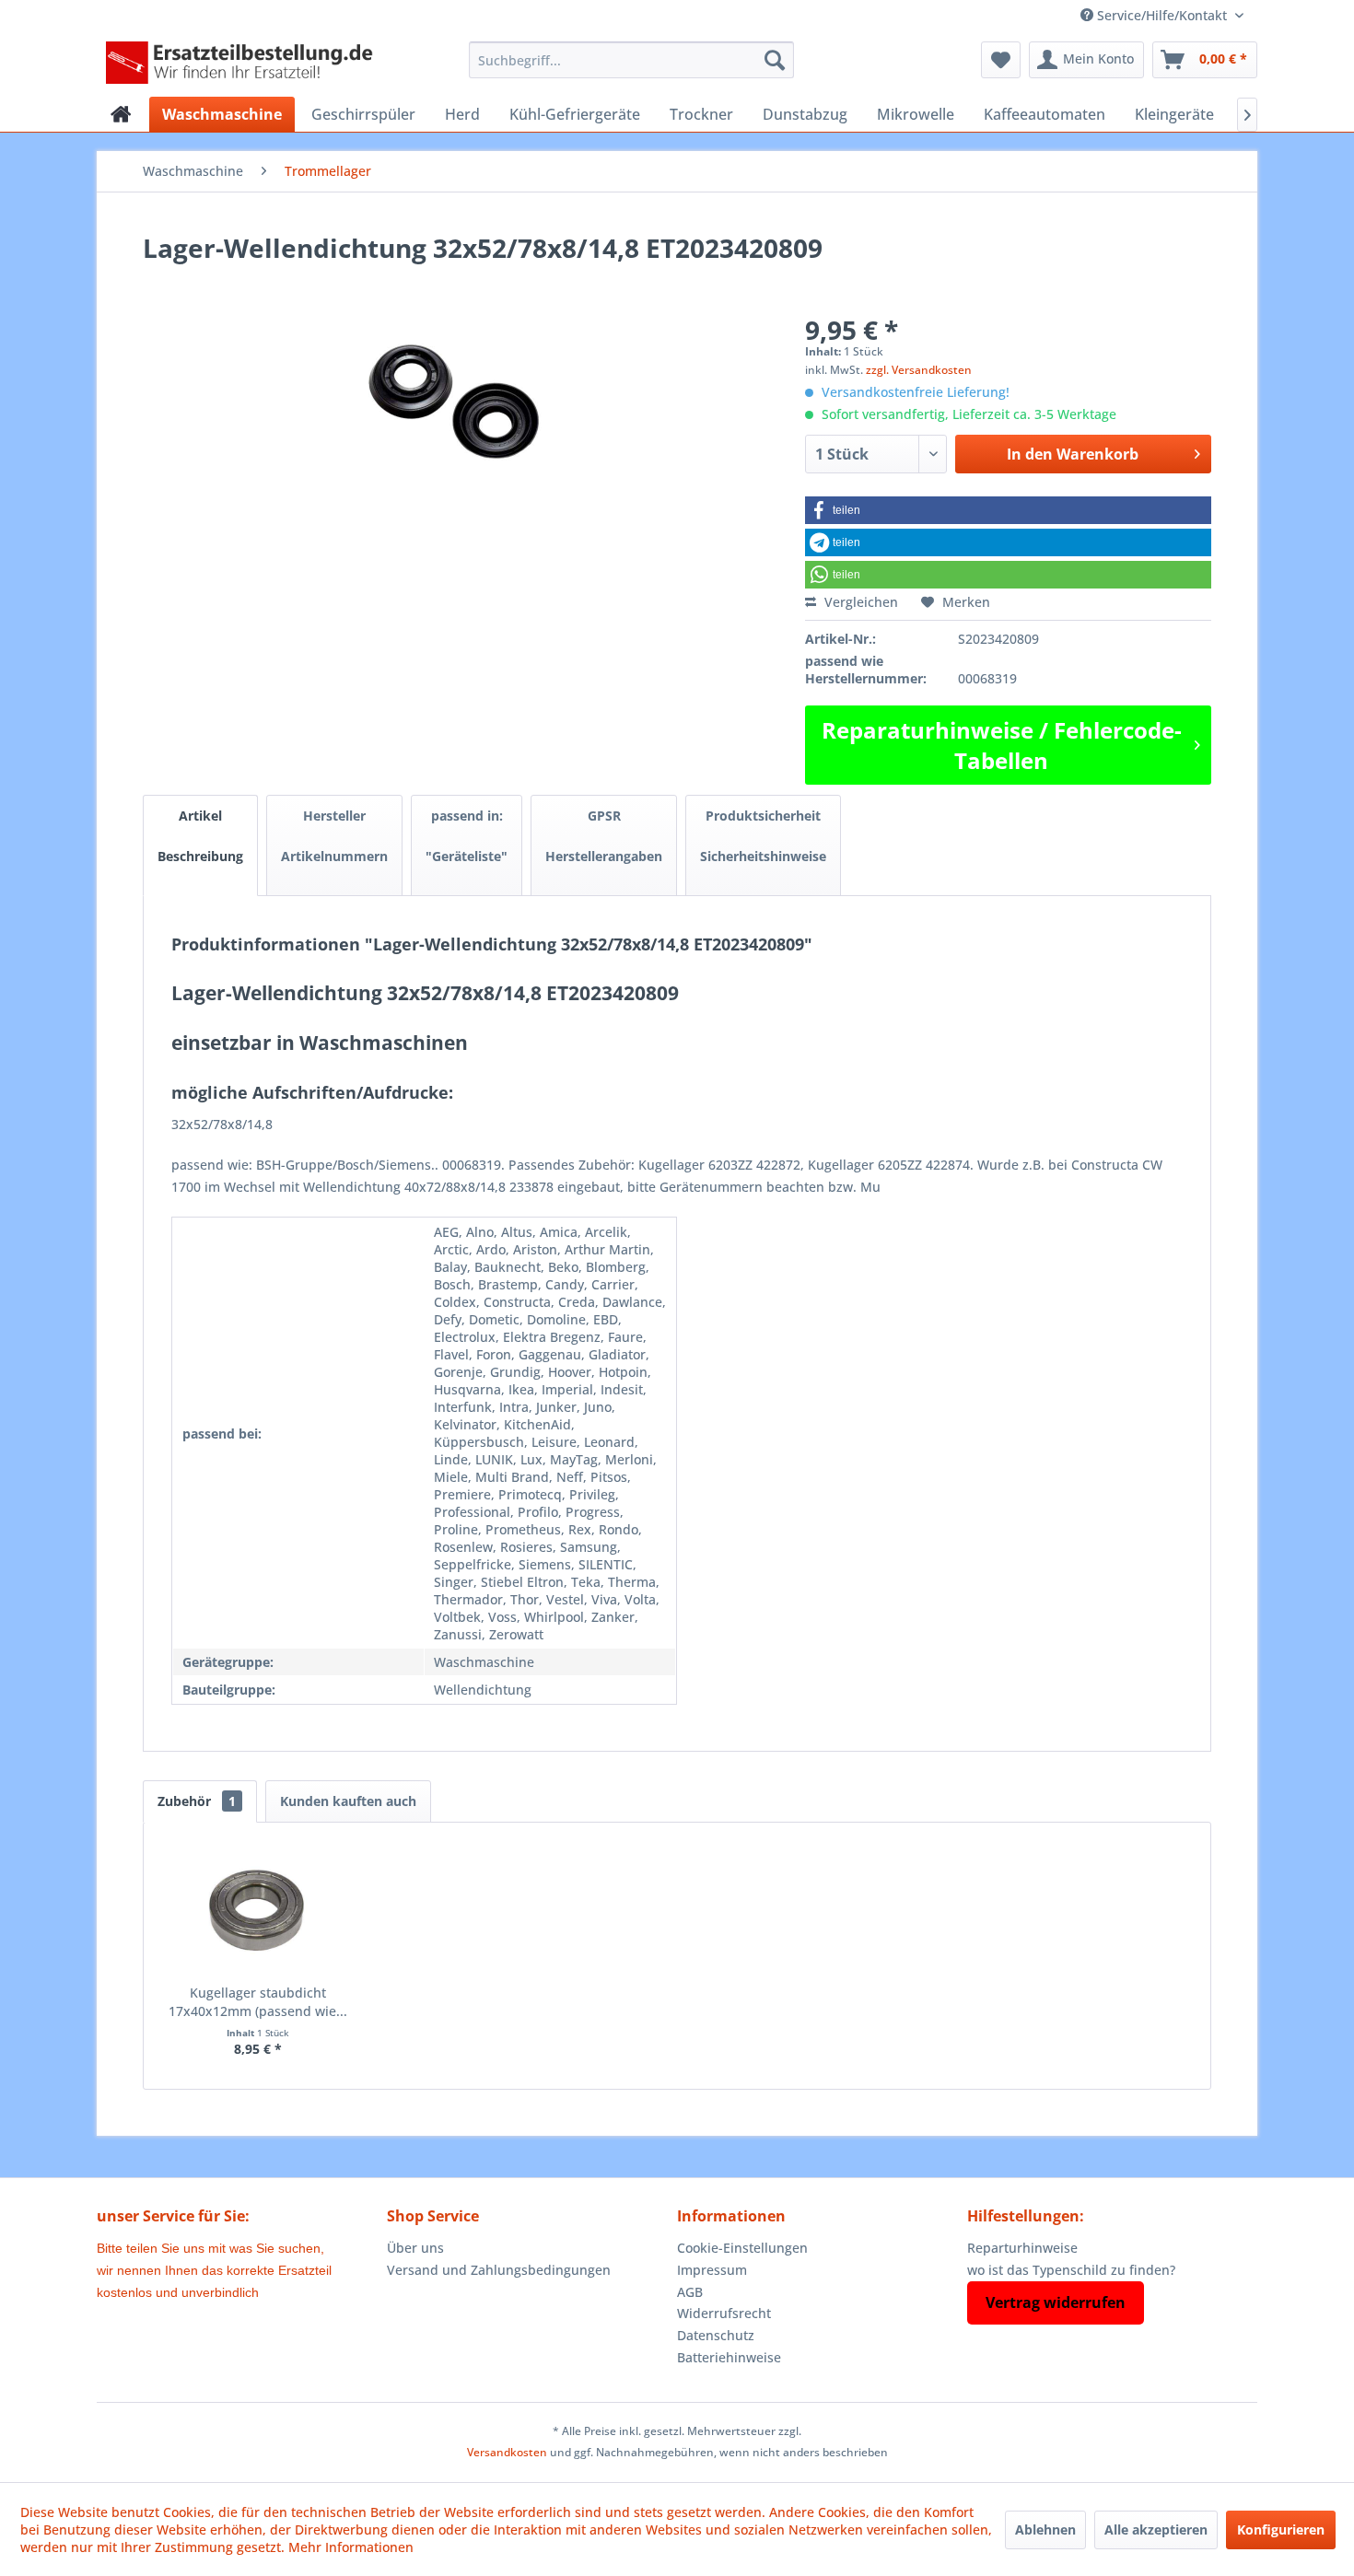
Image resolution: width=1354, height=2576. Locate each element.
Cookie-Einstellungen (742, 2248)
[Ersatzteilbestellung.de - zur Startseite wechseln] (245, 64)
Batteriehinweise (729, 2357)
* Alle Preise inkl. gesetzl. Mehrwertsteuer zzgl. (677, 2431)
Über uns (415, 2248)
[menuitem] (631, 60)
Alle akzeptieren (1156, 2529)
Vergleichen (859, 602)
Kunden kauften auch (348, 1801)
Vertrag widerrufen (1056, 2302)
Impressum (712, 2270)
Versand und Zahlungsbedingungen (499, 2270)
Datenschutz (716, 2335)
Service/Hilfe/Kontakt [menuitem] (1162, 15)
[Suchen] (775, 60)
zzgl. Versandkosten (919, 370)
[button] (1008, 510)
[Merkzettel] (1001, 60)
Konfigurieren (1281, 2529)
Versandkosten (507, 2452)
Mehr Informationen (351, 2547)
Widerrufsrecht (724, 2313)
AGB (690, 2292)
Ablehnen (1045, 2529)
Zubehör (197, 1801)
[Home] (121, 114)
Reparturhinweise (1022, 2248)
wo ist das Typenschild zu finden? (1071, 2270)
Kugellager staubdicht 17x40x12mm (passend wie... (258, 2002)
